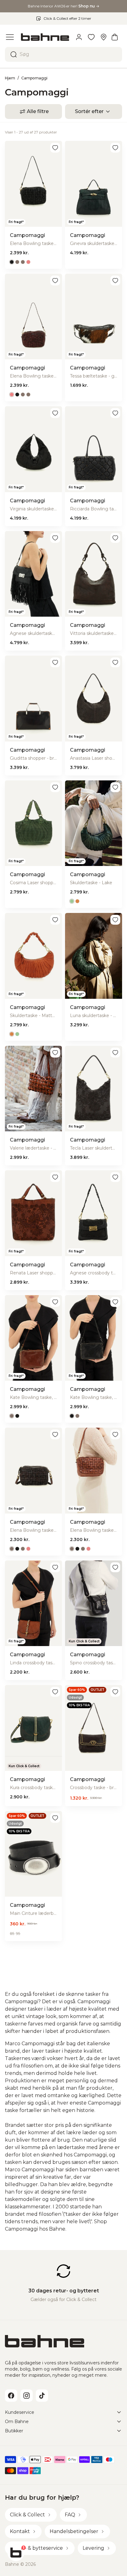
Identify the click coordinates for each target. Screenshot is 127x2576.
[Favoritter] (91, 37)
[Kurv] (115, 37)
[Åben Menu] (10, 37)
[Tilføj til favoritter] (55, 148)
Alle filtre (38, 111)
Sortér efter (89, 111)
